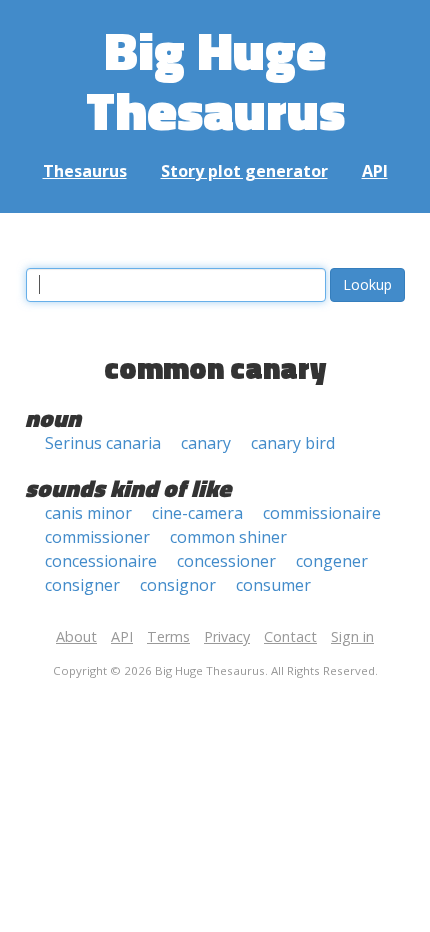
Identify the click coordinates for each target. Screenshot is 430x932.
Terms (168, 636)
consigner (82, 585)
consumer (273, 585)
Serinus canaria (103, 443)
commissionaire (322, 513)
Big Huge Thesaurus (215, 79)
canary (206, 443)
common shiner (228, 537)
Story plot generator (244, 171)
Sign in (352, 636)
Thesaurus (85, 171)
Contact (290, 636)
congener (332, 561)
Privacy (227, 636)
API (375, 171)
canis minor (88, 513)
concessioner (226, 561)
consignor (178, 585)
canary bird (293, 443)
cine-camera (197, 513)
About (76, 636)
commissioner (97, 537)
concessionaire (101, 561)
